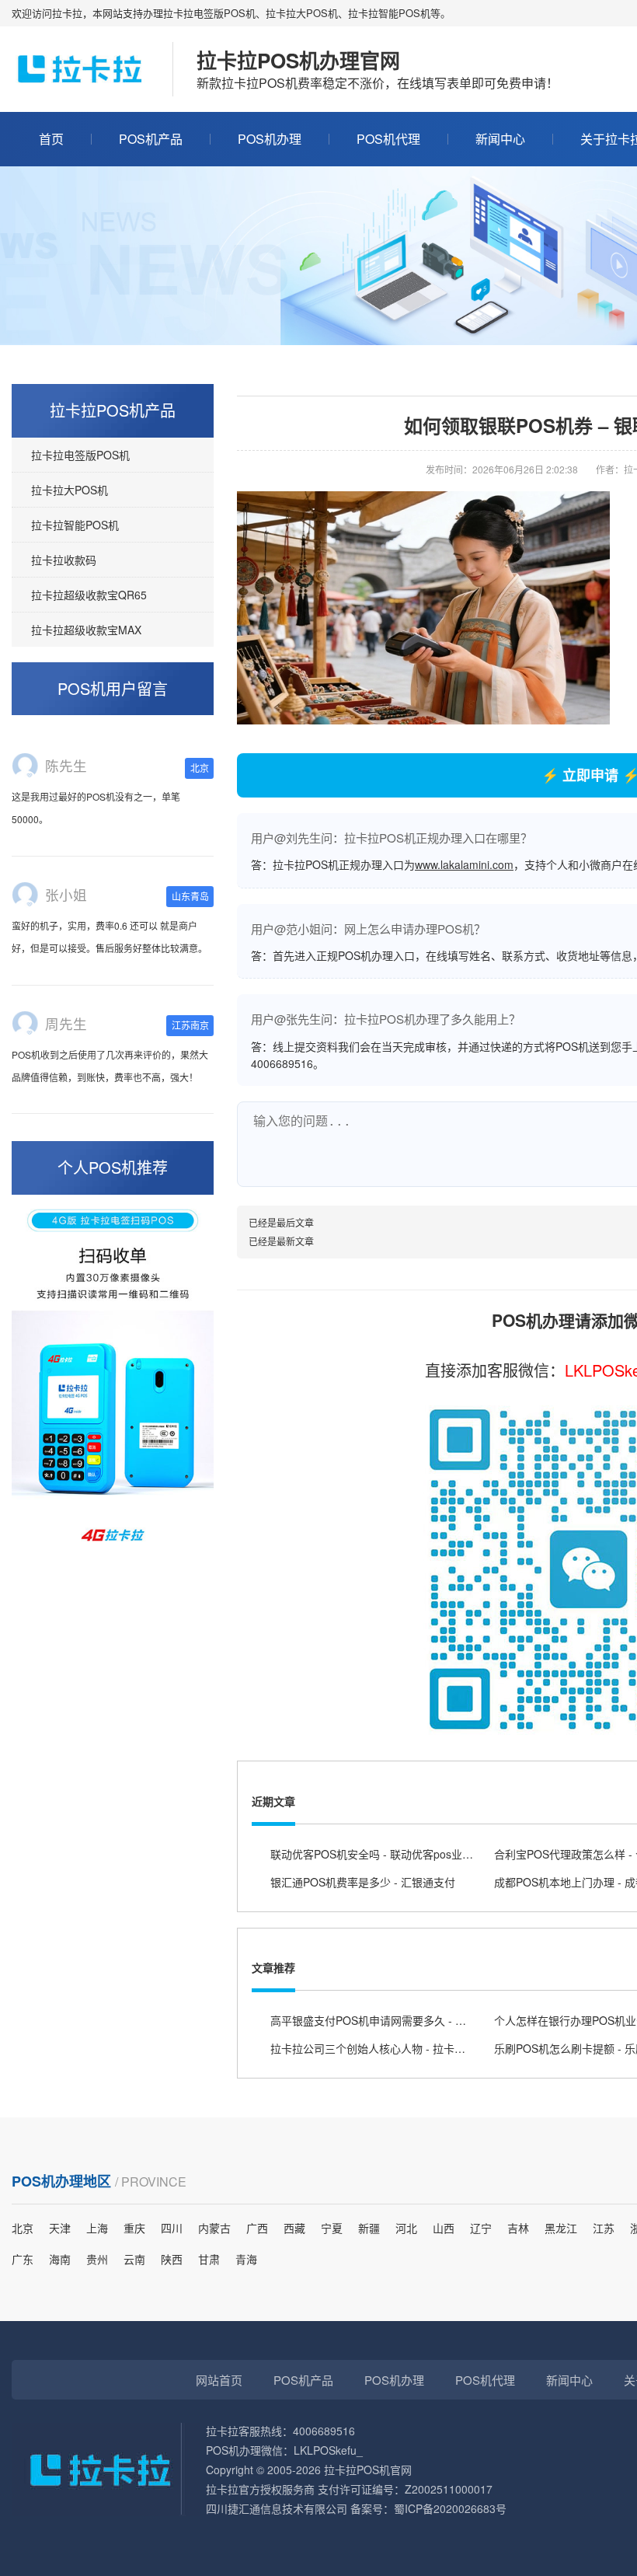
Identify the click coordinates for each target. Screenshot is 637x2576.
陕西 (172, 2259)
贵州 (97, 2259)
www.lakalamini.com (464, 864)
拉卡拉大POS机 (70, 490)
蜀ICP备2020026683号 (450, 2508)
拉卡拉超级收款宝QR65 (89, 595)
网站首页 (219, 2380)
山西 (444, 2228)
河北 (406, 2228)
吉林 (518, 2228)
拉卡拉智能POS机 (75, 525)
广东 (23, 2259)
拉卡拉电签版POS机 (80, 455)
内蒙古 (214, 2228)
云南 (134, 2259)
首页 (51, 139)
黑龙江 (561, 2228)
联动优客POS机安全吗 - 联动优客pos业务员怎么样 (393, 1854)
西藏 (294, 2228)
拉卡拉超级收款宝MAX (86, 630)
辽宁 (481, 2228)
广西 (257, 2228)
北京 (23, 2228)
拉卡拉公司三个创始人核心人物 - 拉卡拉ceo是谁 (388, 2048)
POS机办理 (270, 139)
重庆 (134, 2228)
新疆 (369, 2228)
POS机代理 (388, 139)
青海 (246, 2259)
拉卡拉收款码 (64, 560)
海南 (60, 2259)
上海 (97, 2228)
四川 (172, 2228)
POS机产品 (151, 139)
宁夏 (332, 2228)
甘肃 (209, 2259)
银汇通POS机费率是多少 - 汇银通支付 (363, 1882)
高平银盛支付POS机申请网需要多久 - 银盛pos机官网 (399, 2020)
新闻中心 (500, 139)
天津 (60, 2228)
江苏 (604, 2228)
